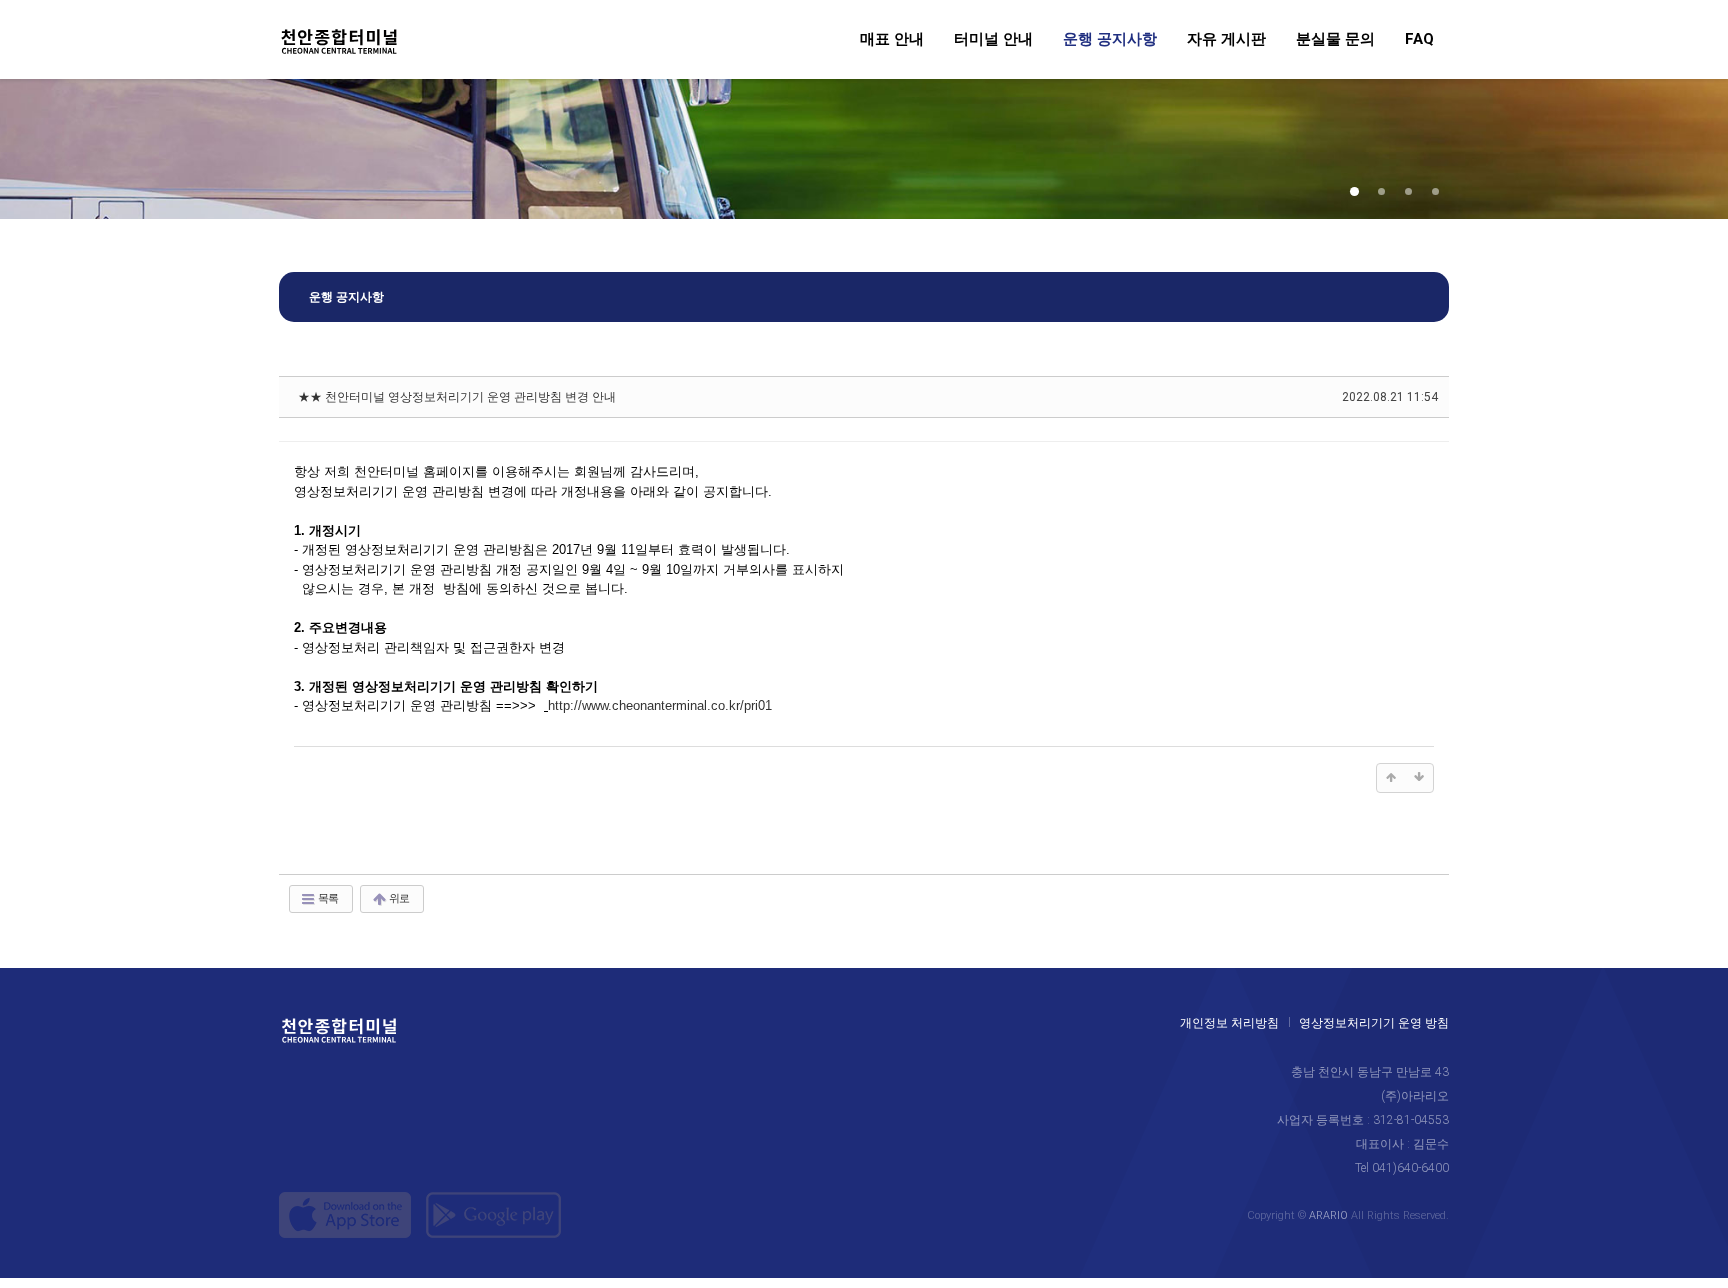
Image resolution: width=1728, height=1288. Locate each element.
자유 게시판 (1226, 40)
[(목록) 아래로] (1419, 778)
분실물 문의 (1335, 40)
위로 (398, 898)
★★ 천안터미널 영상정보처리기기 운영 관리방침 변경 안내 (457, 397)
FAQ (1419, 40)
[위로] (1391, 778)
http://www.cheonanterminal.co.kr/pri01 (660, 705)
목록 (327, 898)
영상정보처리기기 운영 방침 (1374, 1023)
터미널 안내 (993, 40)
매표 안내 (892, 40)
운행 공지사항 (1110, 40)
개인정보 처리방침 (1229, 1023)
